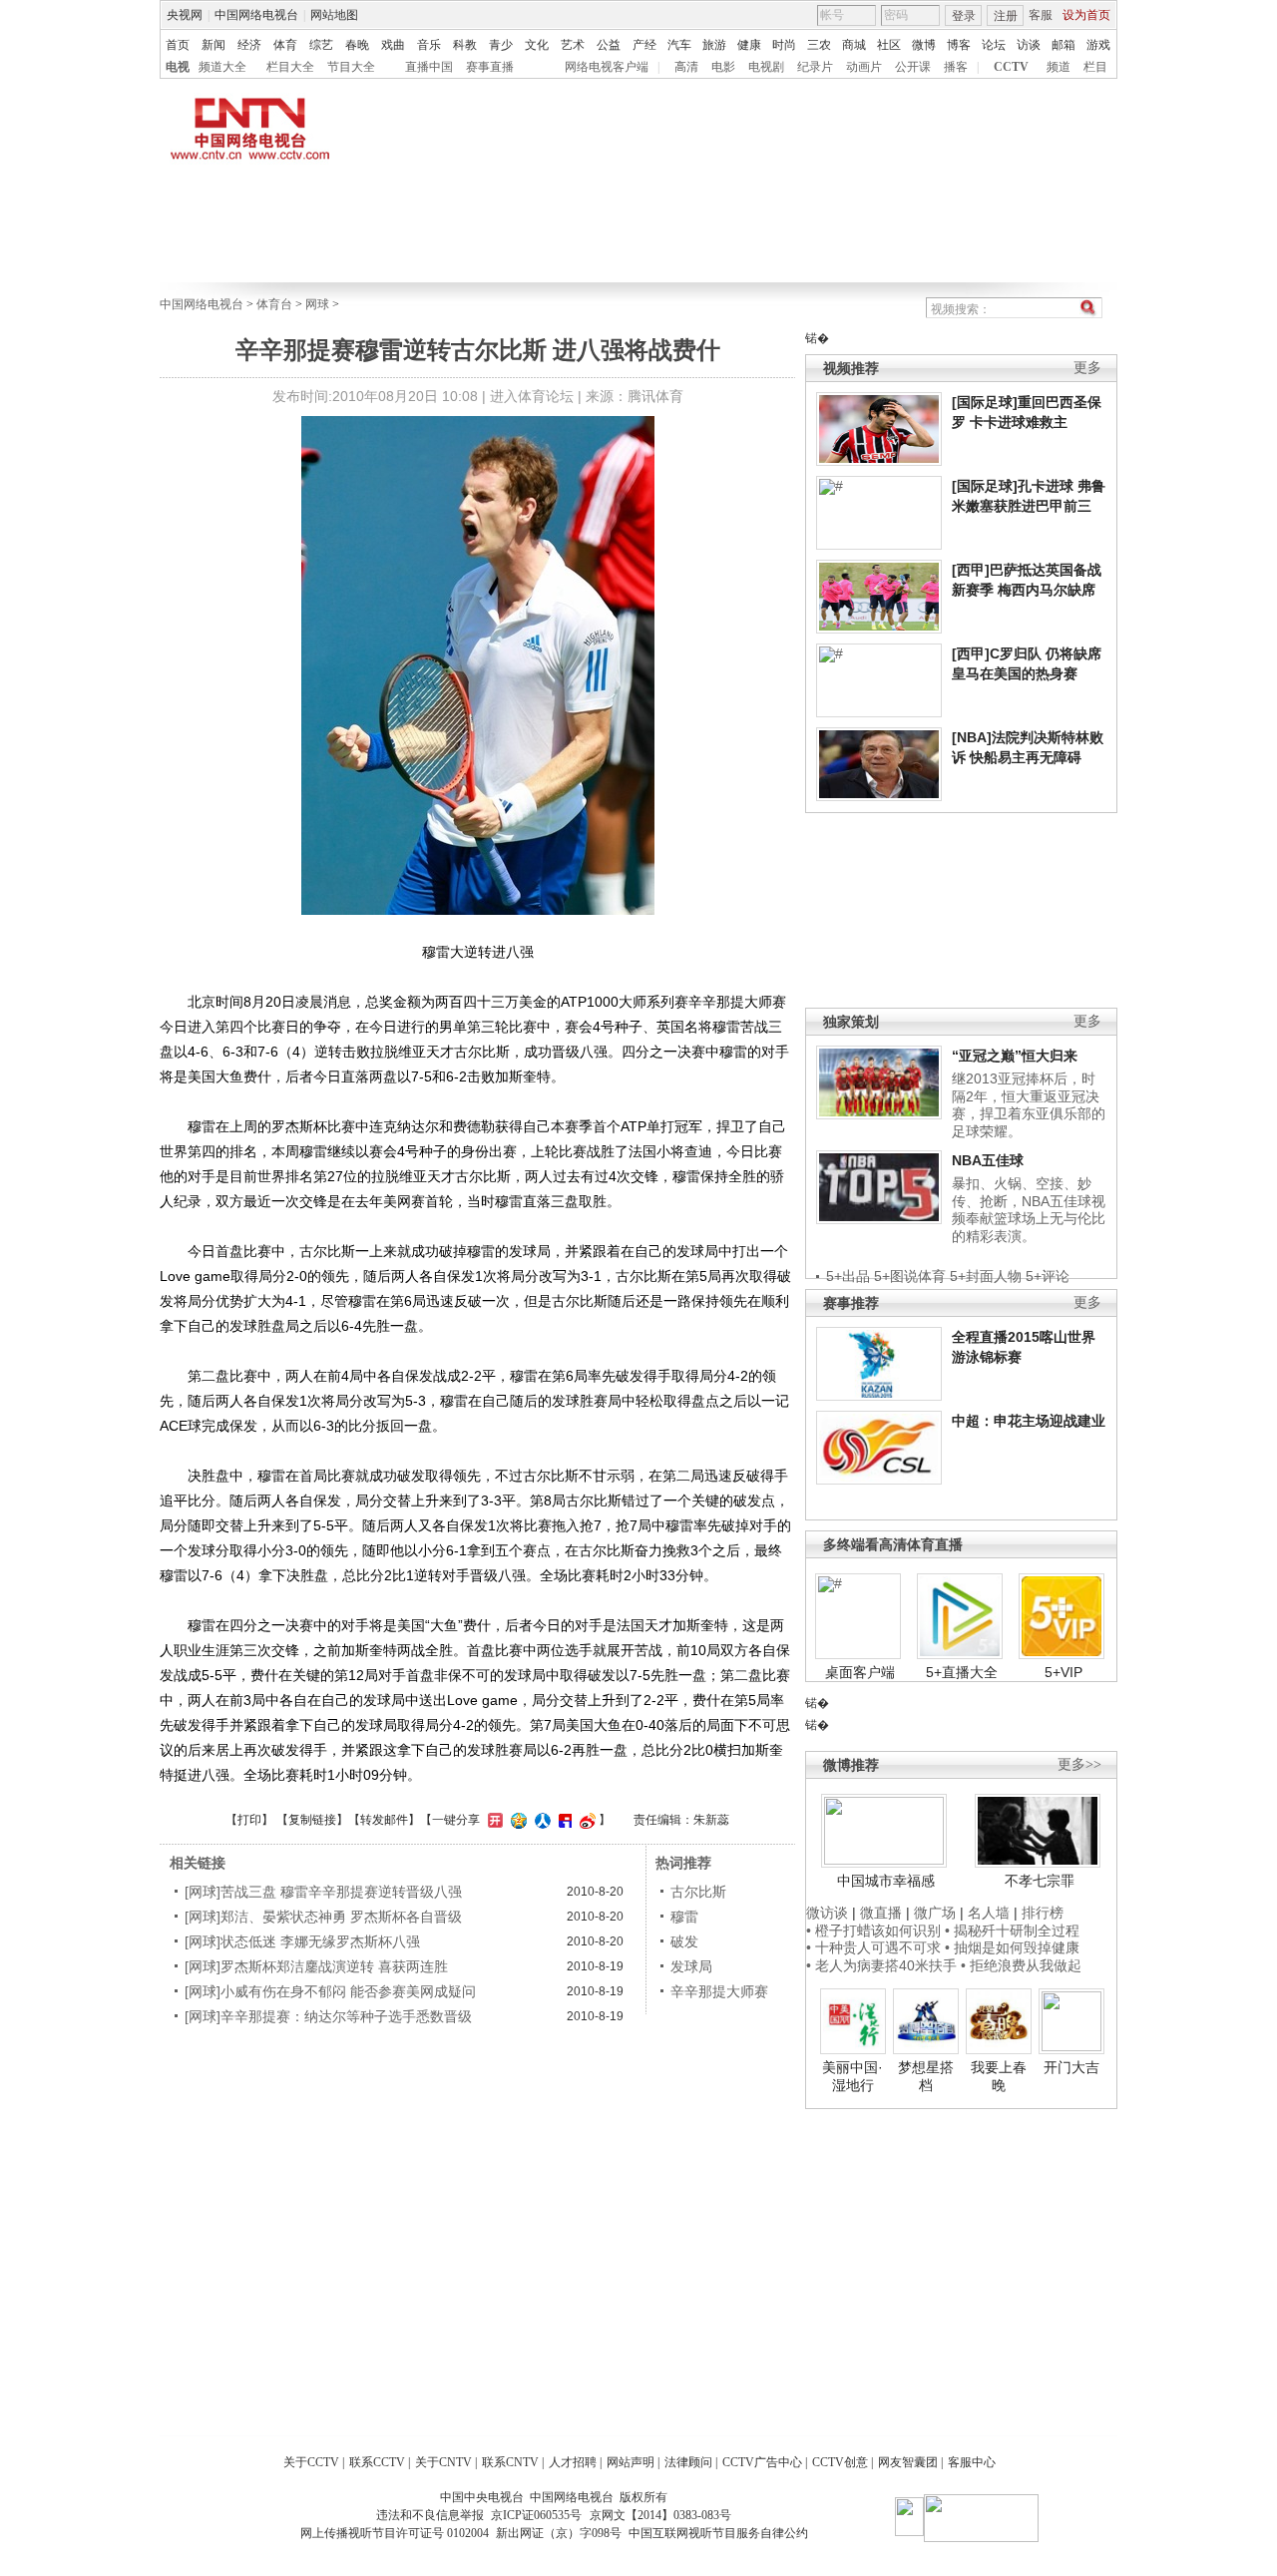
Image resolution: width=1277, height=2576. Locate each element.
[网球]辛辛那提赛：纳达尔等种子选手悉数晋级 (328, 2016)
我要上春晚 (999, 2076)
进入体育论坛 (532, 396)
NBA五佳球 (988, 1160)
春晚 (357, 45)
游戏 (1098, 45)
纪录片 (815, 67)
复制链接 (312, 1820)
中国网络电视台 (256, 15)
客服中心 (972, 2462)
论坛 (994, 45)
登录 (964, 16)
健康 (749, 45)
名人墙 (989, 1913)
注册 (1006, 16)
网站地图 (334, 15)
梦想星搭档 (926, 2076)
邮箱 (1064, 45)
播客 (956, 67)
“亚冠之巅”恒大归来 (1015, 1056)
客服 (1041, 15)
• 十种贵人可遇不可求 (875, 1947)
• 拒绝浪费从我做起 (1021, 1965)
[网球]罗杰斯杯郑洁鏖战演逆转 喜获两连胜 (316, 1966)
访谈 (1029, 45)
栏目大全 (290, 67)
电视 (178, 67)
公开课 (913, 67)
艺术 (573, 45)
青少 (501, 45)
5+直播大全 (962, 1672)
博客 (959, 45)
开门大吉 (1071, 2067)
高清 (686, 67)
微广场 (935, 1913)
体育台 (274, 304)
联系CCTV (377, 2462)
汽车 (679, 45)
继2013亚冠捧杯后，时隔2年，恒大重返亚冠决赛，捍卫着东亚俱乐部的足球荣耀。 (1029, 1105)
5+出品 (848, 1276)
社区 (889, 45)
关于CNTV (443, 2462)
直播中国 (429, 67)
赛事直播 (490, 67)
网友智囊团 (908, 2462)
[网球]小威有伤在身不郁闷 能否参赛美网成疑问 (330, 1991)
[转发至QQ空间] (516, 1820)
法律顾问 (688, 2462)
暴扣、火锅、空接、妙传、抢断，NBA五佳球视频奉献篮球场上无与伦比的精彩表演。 (1029, 1210)
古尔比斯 (698, 1892)
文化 (537, 45)
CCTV (1011, 67)
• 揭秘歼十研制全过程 (1012, 1931)
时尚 (784, 45)
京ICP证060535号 (536, 2515)
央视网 (185, 15)
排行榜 (1043, 1913)
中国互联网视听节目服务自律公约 (718, 2533)
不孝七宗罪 (1040, 1881)
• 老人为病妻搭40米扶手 (881, 1965)
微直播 (881, 1913)
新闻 (213, 45)
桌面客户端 (860, 1672)
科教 (465, 45)
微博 (924, 45)
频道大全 (222, 67)
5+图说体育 (910, 1276)
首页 (178, 45)
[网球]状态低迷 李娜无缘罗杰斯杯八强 (302, 1941)
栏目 (1095, 67)
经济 (249, 45)
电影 (723, 67)
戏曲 (393, 45)
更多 (1087, 368)
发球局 (691, 1966)
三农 (819, 45)
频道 (1059, 67)
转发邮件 (384, 1820)
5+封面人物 (986, 1276)
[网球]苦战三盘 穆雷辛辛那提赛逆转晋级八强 (323, 1892)
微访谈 (827, 1913)
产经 (644, 45)
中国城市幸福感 (886, 1881)
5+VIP (1064, 1672)
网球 (317, 304)
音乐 (429, 45)
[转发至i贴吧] (563, 1820)
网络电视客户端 (607, 67)
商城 (854, 45)
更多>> (1079, 1764)
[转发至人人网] (540, 1820)
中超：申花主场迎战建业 (1029, 1421)
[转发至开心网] (493, 1820)
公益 (609, 45)
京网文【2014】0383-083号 (660, 2515)
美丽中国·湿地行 (852, 2076)
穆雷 (684, 1917)
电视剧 (766, 67)
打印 (249, 1820)
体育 (285, 45)
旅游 (714, 45)
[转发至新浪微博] (585, 1820)
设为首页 (1086, 15)
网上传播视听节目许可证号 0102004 (395, 2533)
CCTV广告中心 (762, 2462)
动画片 (864, 67)
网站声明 (631, 2462)
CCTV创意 (840, 2462)
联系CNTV (510, 2462)
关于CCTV (311, 2462)
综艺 (321, 45)
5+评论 (1048, 1276)
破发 (684, 1941)
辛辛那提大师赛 (719, 1991)
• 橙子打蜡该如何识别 (873, 1931)
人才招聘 (573, 2462)
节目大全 (351, 67)
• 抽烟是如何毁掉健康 (1012, 1947)
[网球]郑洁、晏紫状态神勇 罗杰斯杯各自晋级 (323, 1917)
